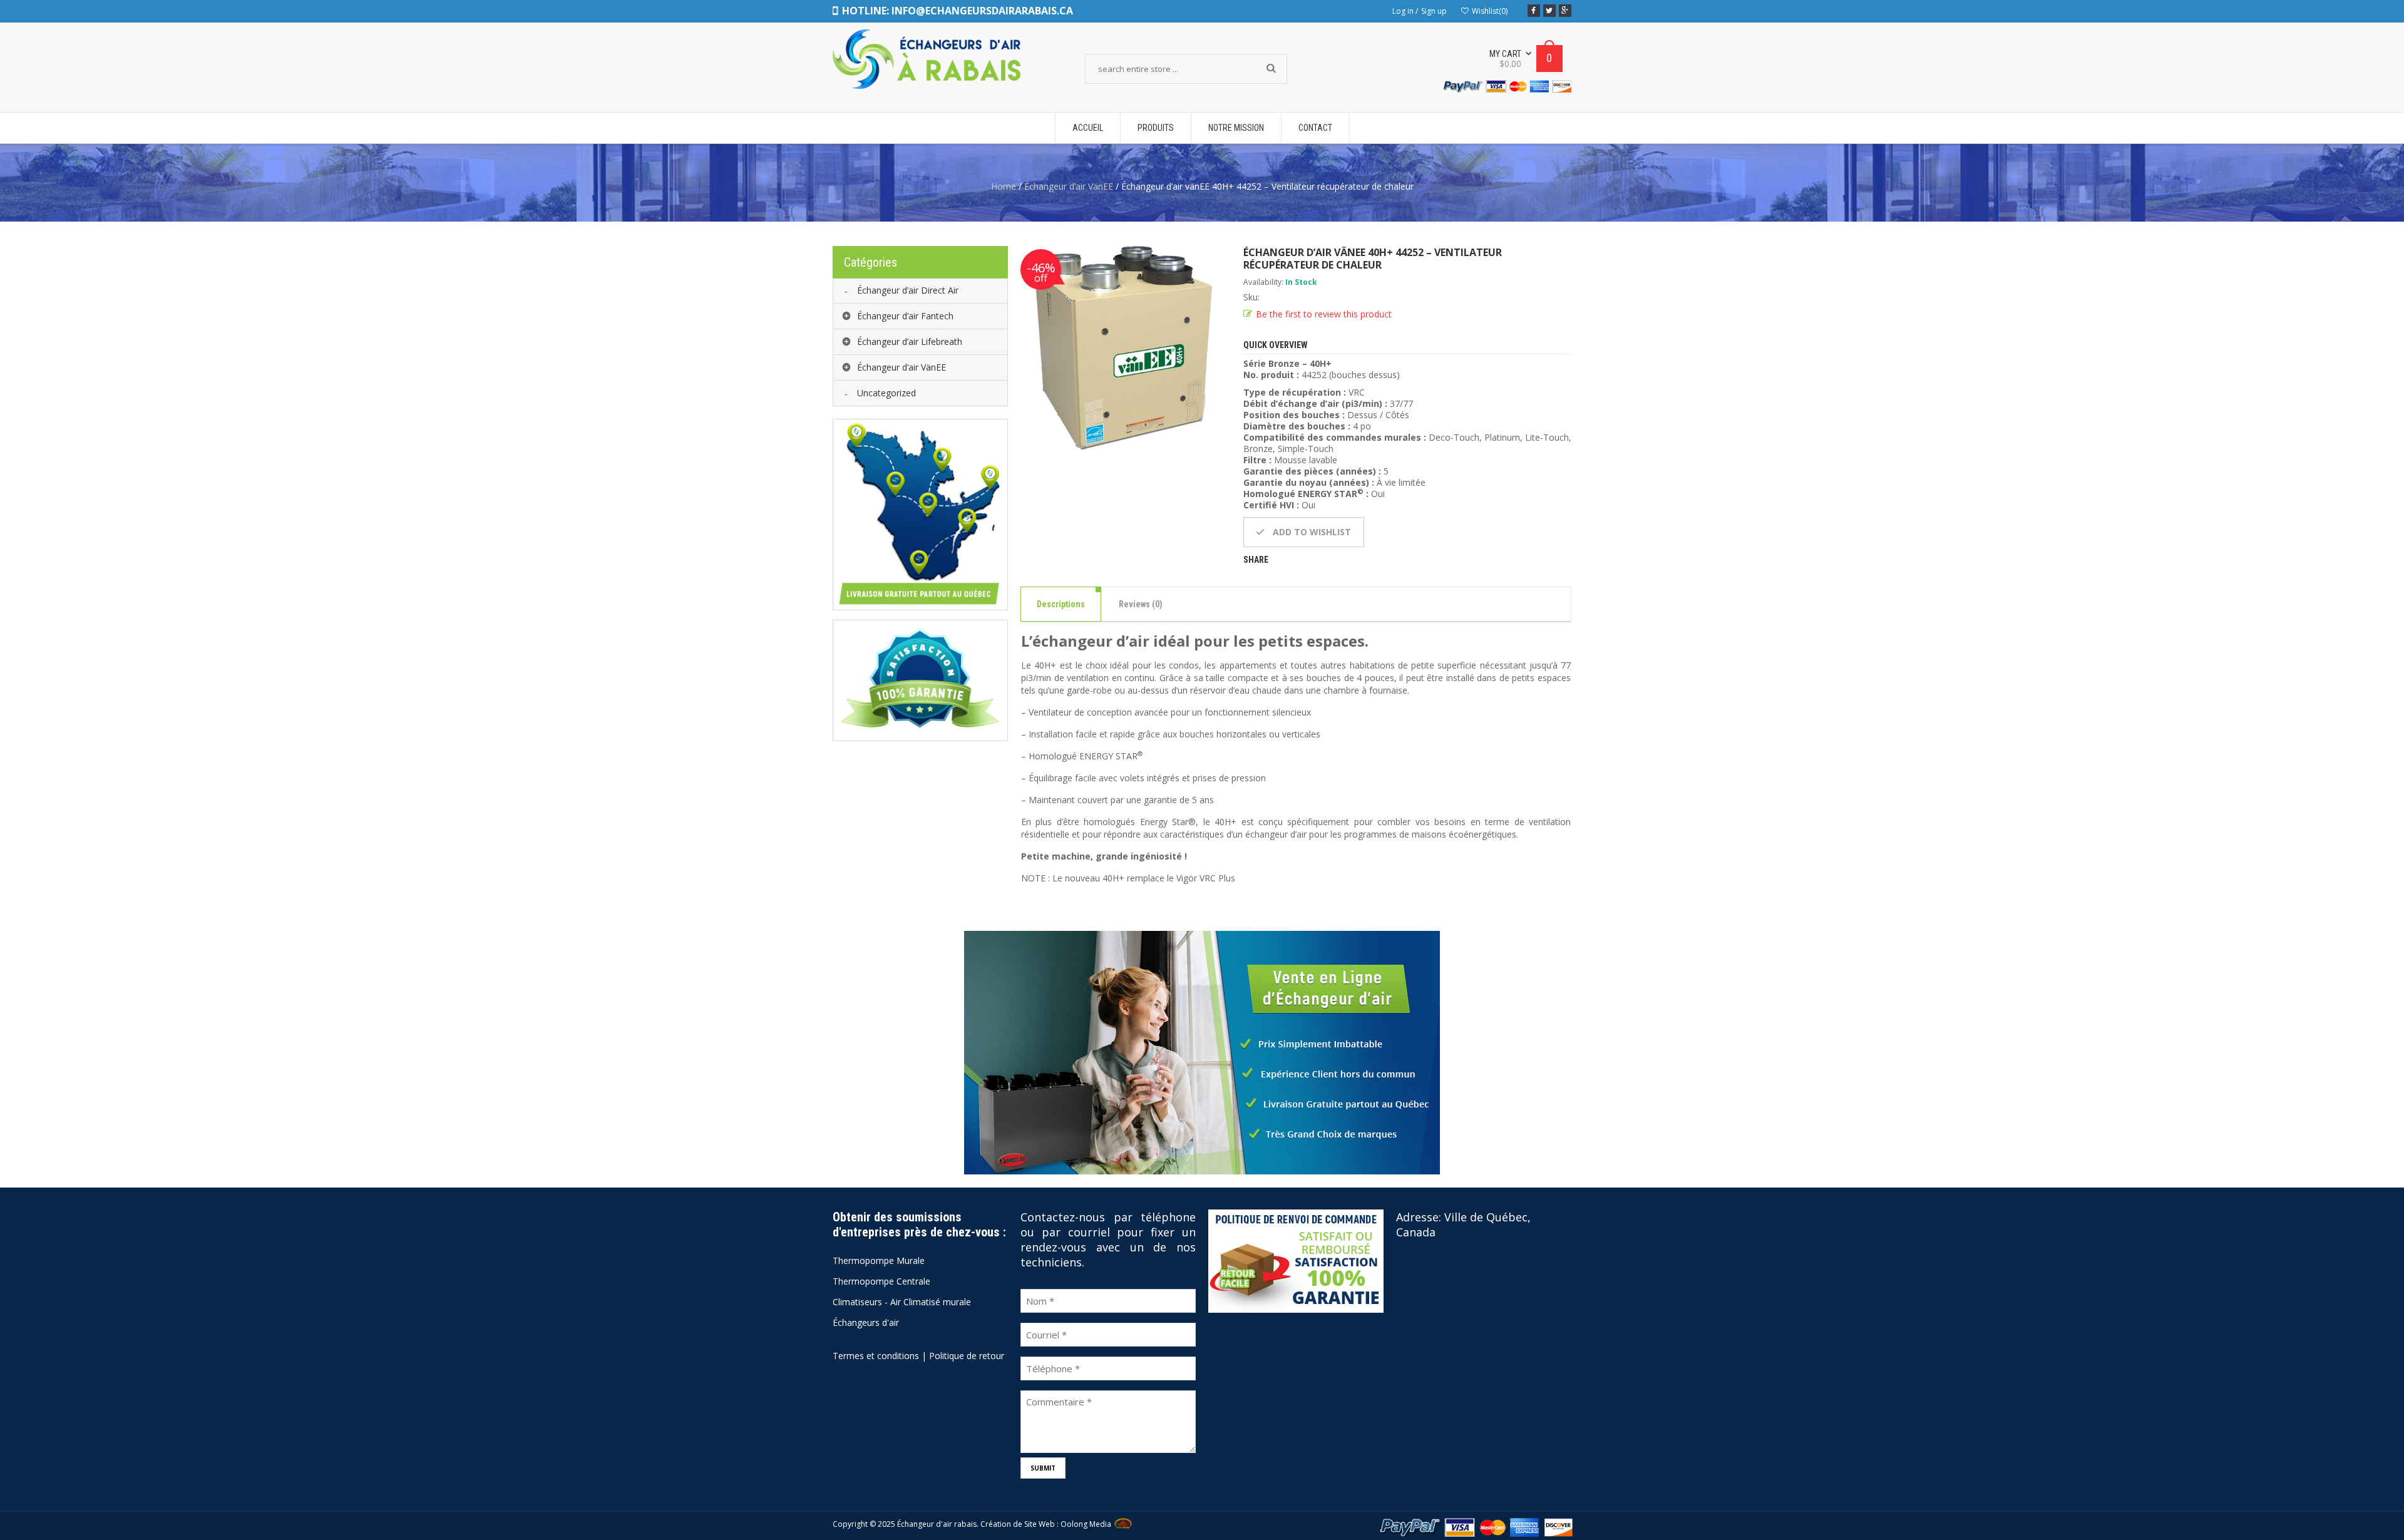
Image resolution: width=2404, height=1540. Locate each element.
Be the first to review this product (1324, 314)
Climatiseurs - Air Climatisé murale (902, 1302)
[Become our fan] (1534, 11)
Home (1004, 186)
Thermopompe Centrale (881, 1281)
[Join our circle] (1565, 11)
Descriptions (1061, 604)
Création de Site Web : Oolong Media (1046, 1524)
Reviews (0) (1141, 604)
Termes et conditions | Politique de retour (918, 1356)
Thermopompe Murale (879, 1260)
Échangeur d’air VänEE (1069, 186)
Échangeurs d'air (866, 1322)
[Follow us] (1549, 11)
